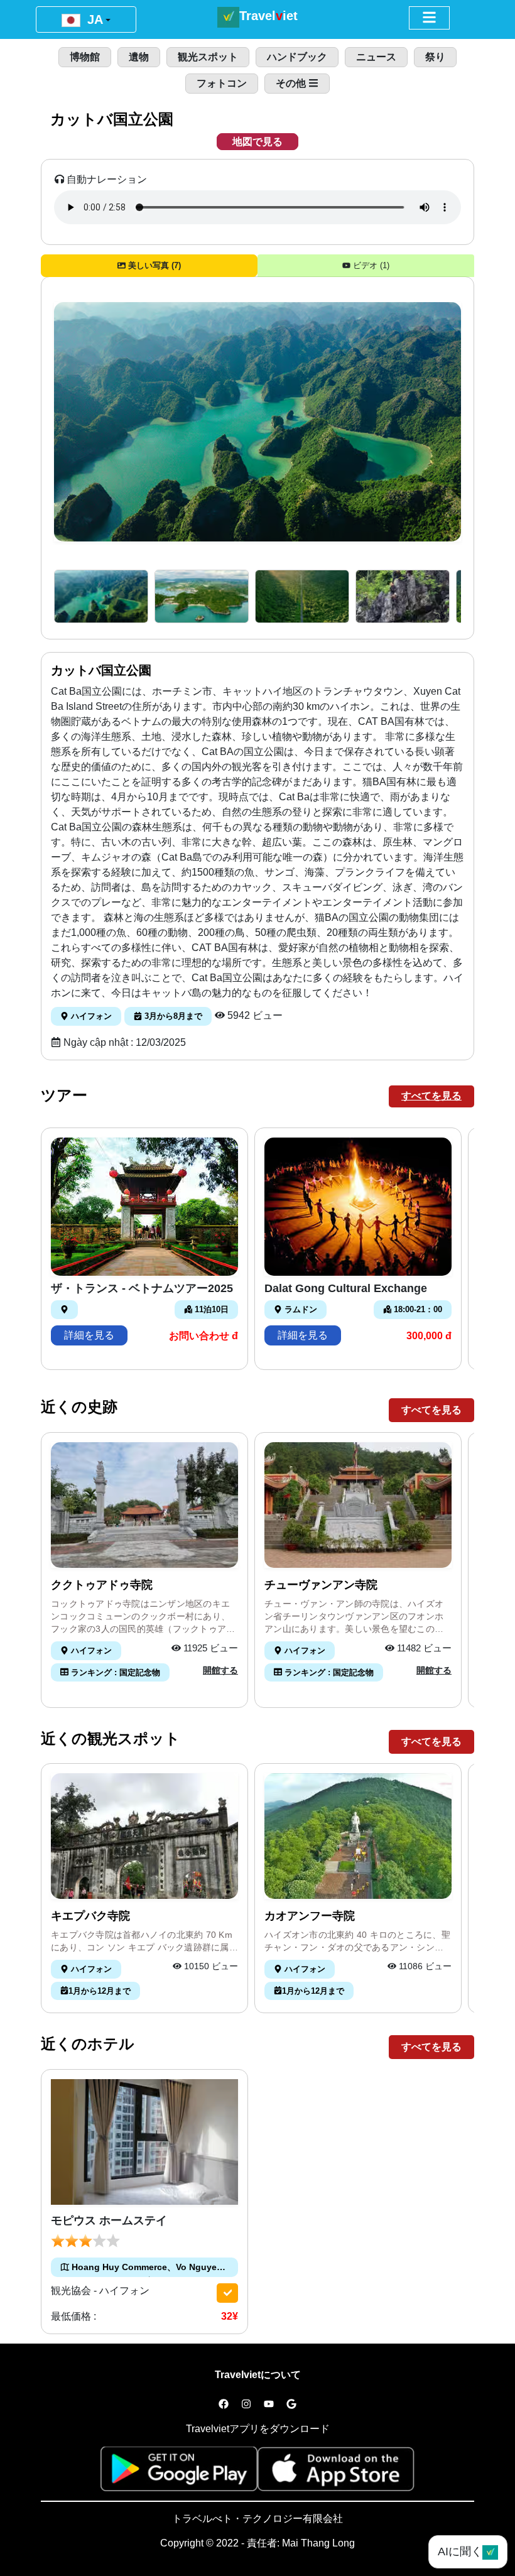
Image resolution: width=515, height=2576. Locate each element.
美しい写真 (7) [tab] (153, 265)
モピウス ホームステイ (109, 2220)
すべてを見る (431, 1096)
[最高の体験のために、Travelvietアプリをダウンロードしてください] (179, 2473)
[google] (291, 2405)
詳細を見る (89, 1335)
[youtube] (269, 2405)
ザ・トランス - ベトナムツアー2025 (142, 1288)
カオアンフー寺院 (310, 1916)
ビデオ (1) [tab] (370, 265)
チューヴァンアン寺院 (321, 1585)
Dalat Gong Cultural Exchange (346, 1288)
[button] (101, 596)
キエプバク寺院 (90, 1916)
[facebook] (224, 2405)
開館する (220, 1670)
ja (93, 19)
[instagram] (246, 2405)
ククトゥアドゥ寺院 (102, 1585)
